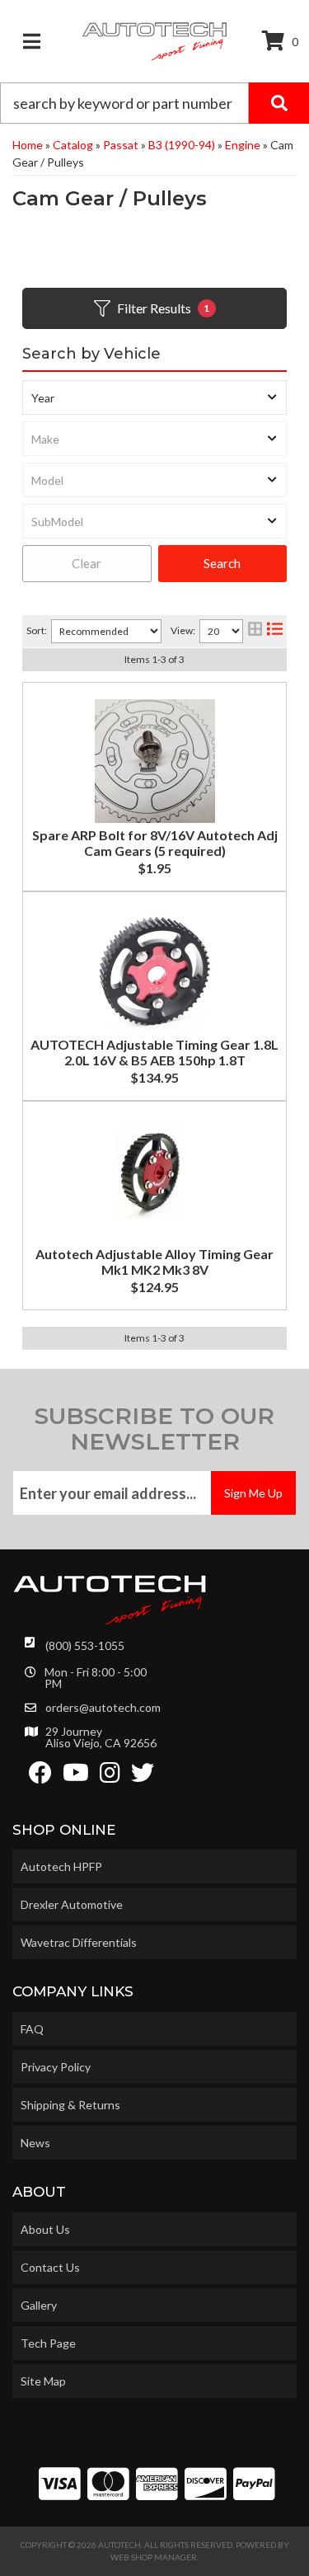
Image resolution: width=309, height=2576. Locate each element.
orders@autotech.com (103, 1708)
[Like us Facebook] (40, 1777)
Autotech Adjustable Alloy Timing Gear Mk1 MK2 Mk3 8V (154, 1262)
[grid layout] (255, 631)
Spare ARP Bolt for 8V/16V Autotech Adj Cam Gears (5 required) (155, 843)
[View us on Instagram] (110, 1777)
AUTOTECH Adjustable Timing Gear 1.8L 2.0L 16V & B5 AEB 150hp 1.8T (154, 1052)
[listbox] (154, 397)
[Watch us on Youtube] (76, 1777)
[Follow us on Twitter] (143, 1777)
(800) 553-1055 (85, 1645)
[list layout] (275, 631)
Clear (87, 563)
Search (222, 563)
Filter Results (164, 308)
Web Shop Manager (154, 2557)
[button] (154, 103)
